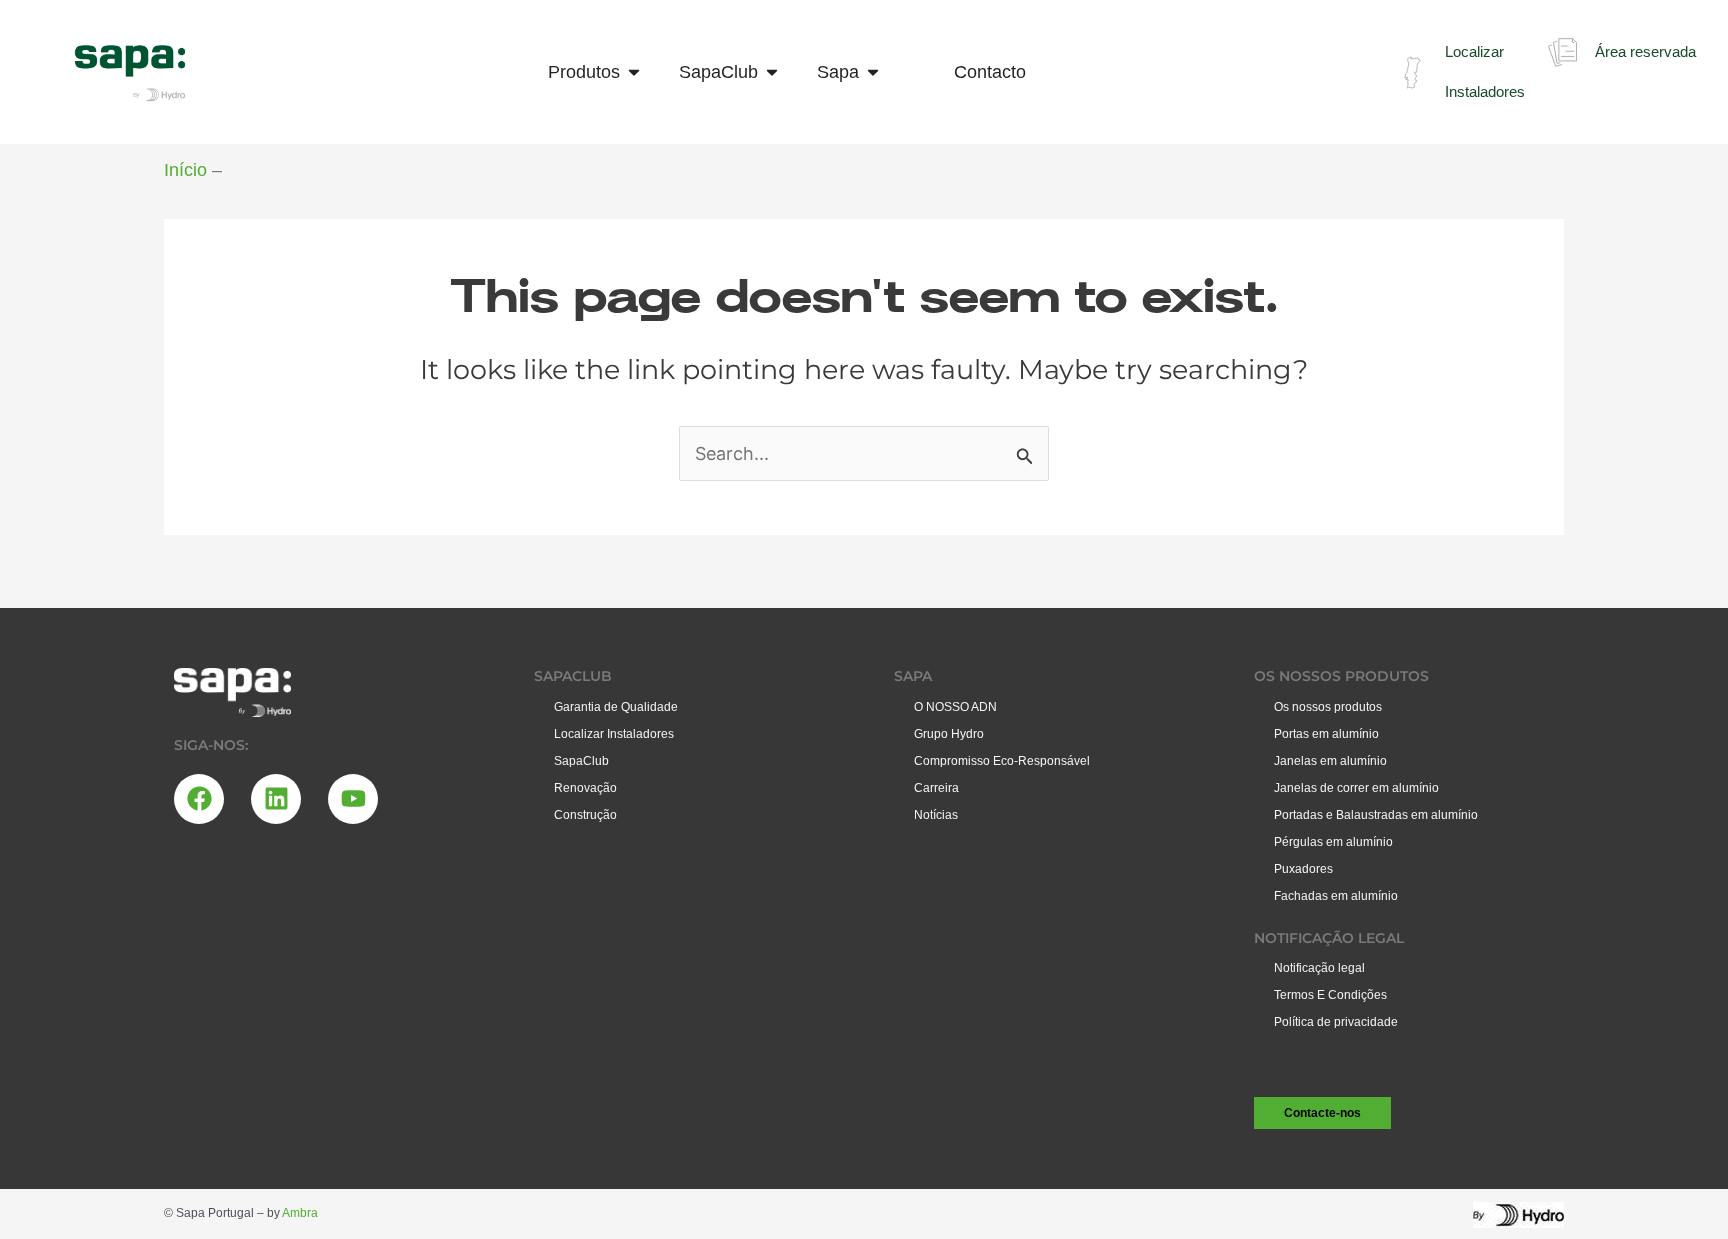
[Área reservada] (1562, 52)
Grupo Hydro (949, 734)
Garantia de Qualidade (616, 707)
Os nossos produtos (1328, 707)
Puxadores (1303, 869)
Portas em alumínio (1326, 734)
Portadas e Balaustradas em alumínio (1376, 815)
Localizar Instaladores (614, 734)
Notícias (936, 815)
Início (185, 170)
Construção (585, 815)
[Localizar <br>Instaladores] (1412, 72)
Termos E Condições (1330, 995)
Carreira (936, 788)
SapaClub (581, 761)
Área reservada (1645, 51)
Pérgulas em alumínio (1333, 842)
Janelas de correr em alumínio (1356, 788)
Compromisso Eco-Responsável (1002, 761)
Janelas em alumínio (1330, 761)
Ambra (300, 1213)
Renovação (585, 788)
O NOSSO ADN (955, 707)
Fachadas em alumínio (1336, 896)
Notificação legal (1319, 968)
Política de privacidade (1336, 1022)
